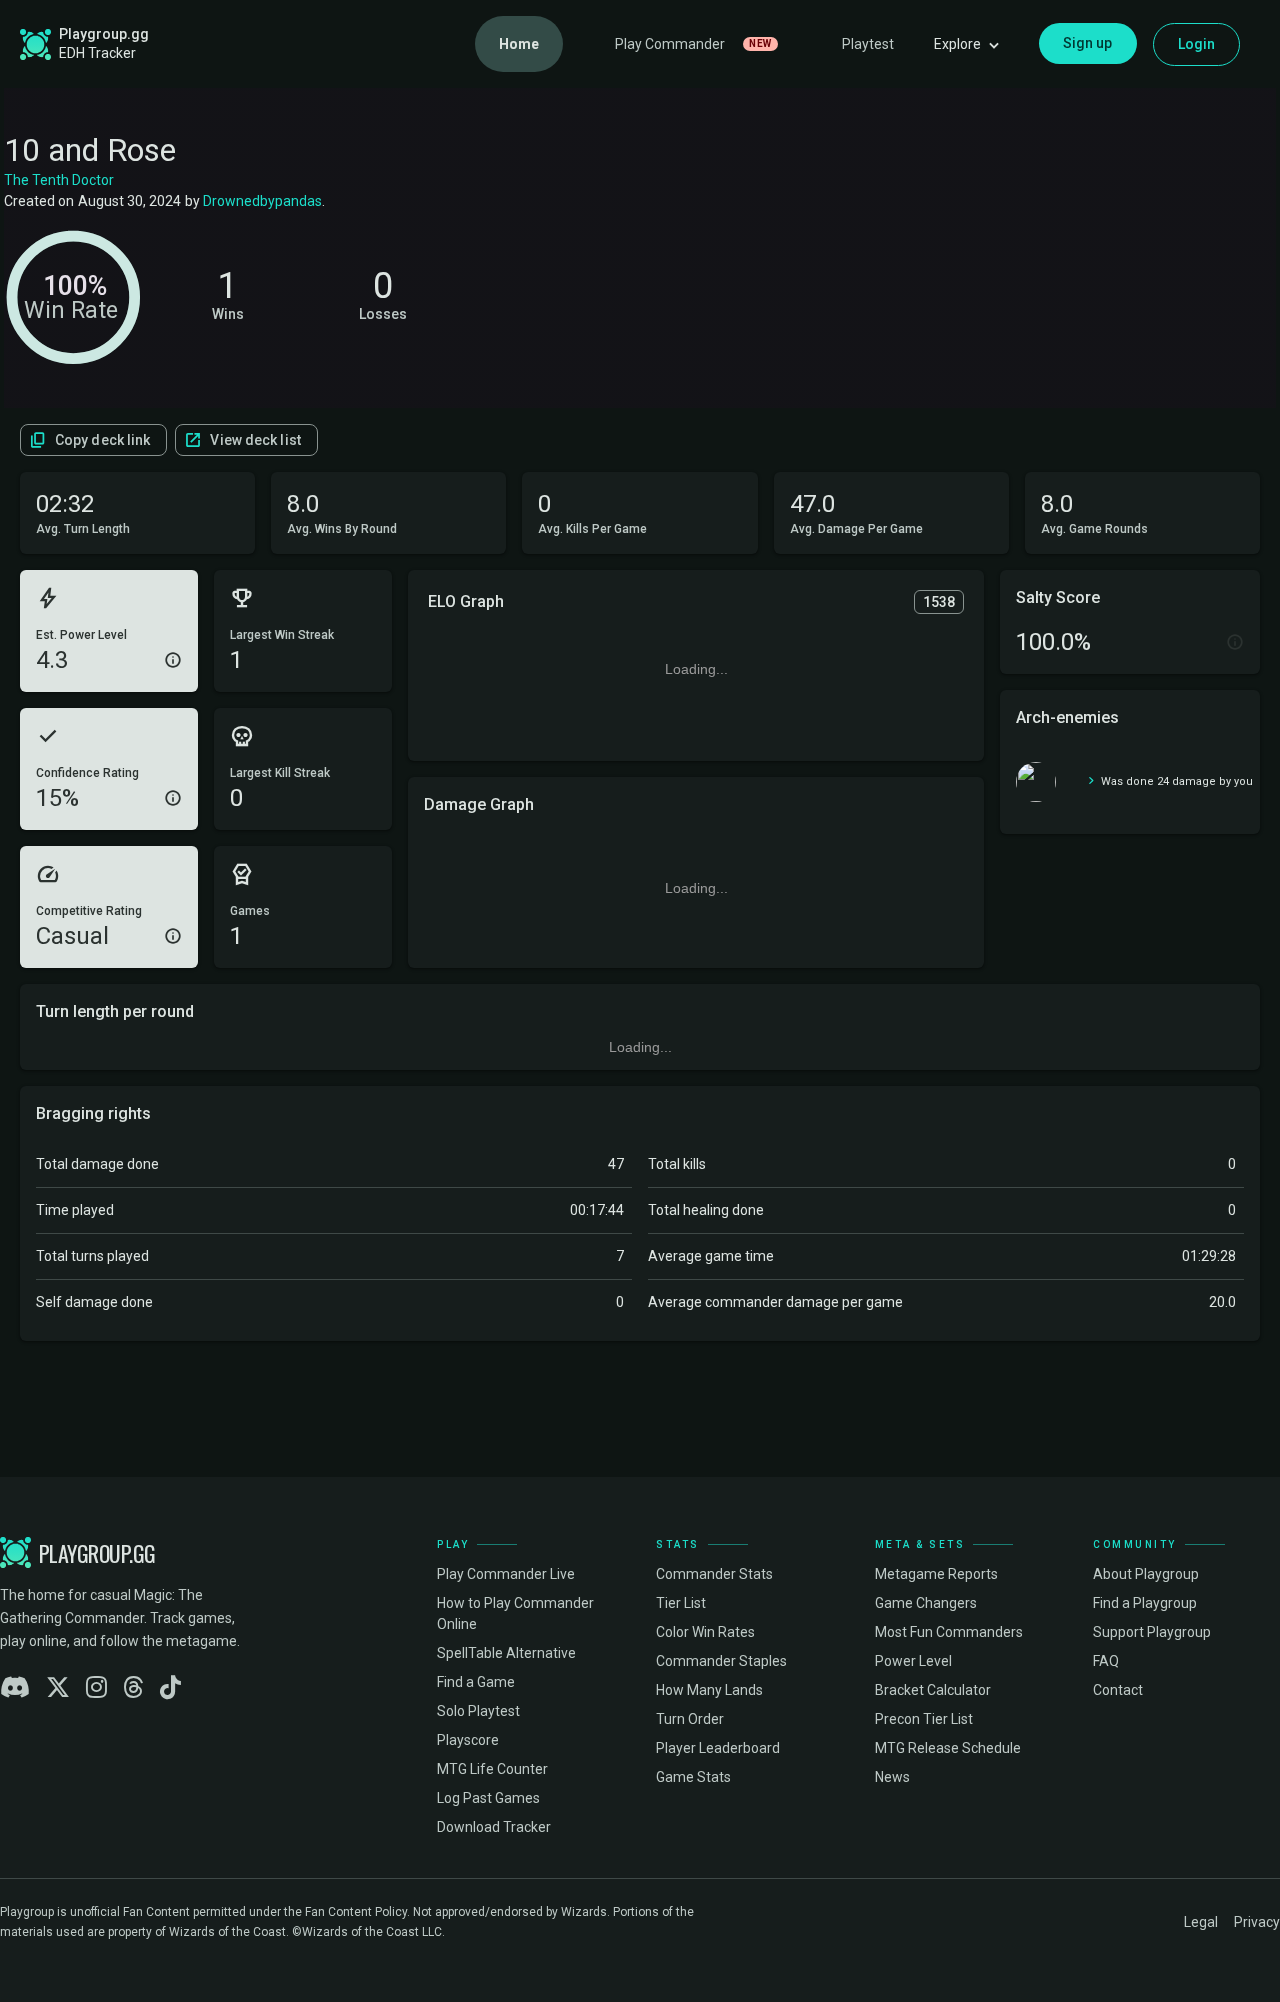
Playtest (868, 44)
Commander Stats (714, 1574)
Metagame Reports (936, 1574)
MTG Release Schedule (948, 1748)
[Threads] (133, 1688)
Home (519, 44)
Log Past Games (488, 1798)
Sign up (1088, 43)
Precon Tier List (924, 1719)
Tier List (681, 1603)
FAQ (1106, 1661)
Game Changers (926, 1603)
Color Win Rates (705, 1632)
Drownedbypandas (262, 201)
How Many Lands (709, 1690)
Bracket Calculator (933, 1690)
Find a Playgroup (1145, 1603)
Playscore (468, 1740)
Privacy (1257, 1922)
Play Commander (693, 44)
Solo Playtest (478, 1711)
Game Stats (693, 1777)
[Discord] (15, 1688)
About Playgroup (1146, 1574)
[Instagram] (96, 1688)
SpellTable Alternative (506, 1653)
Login (1197, 44)
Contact (1118, 1690)
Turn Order (690, 1719)
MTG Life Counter (492, 1769)
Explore (957, 44)
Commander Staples (721, 1661)
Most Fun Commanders (949, 1632)
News (892, 1777)
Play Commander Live (506, 1574)
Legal (1201, 1922)
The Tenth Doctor (59, 180)
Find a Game (476, 1682)
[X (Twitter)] (58, 1688)
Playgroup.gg (104, 34)
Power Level (913, 1661)
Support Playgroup (1152, 1632)
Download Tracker (494, 1827)
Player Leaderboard (718, 1748)
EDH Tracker (97, 53)
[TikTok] (170, 1688)
